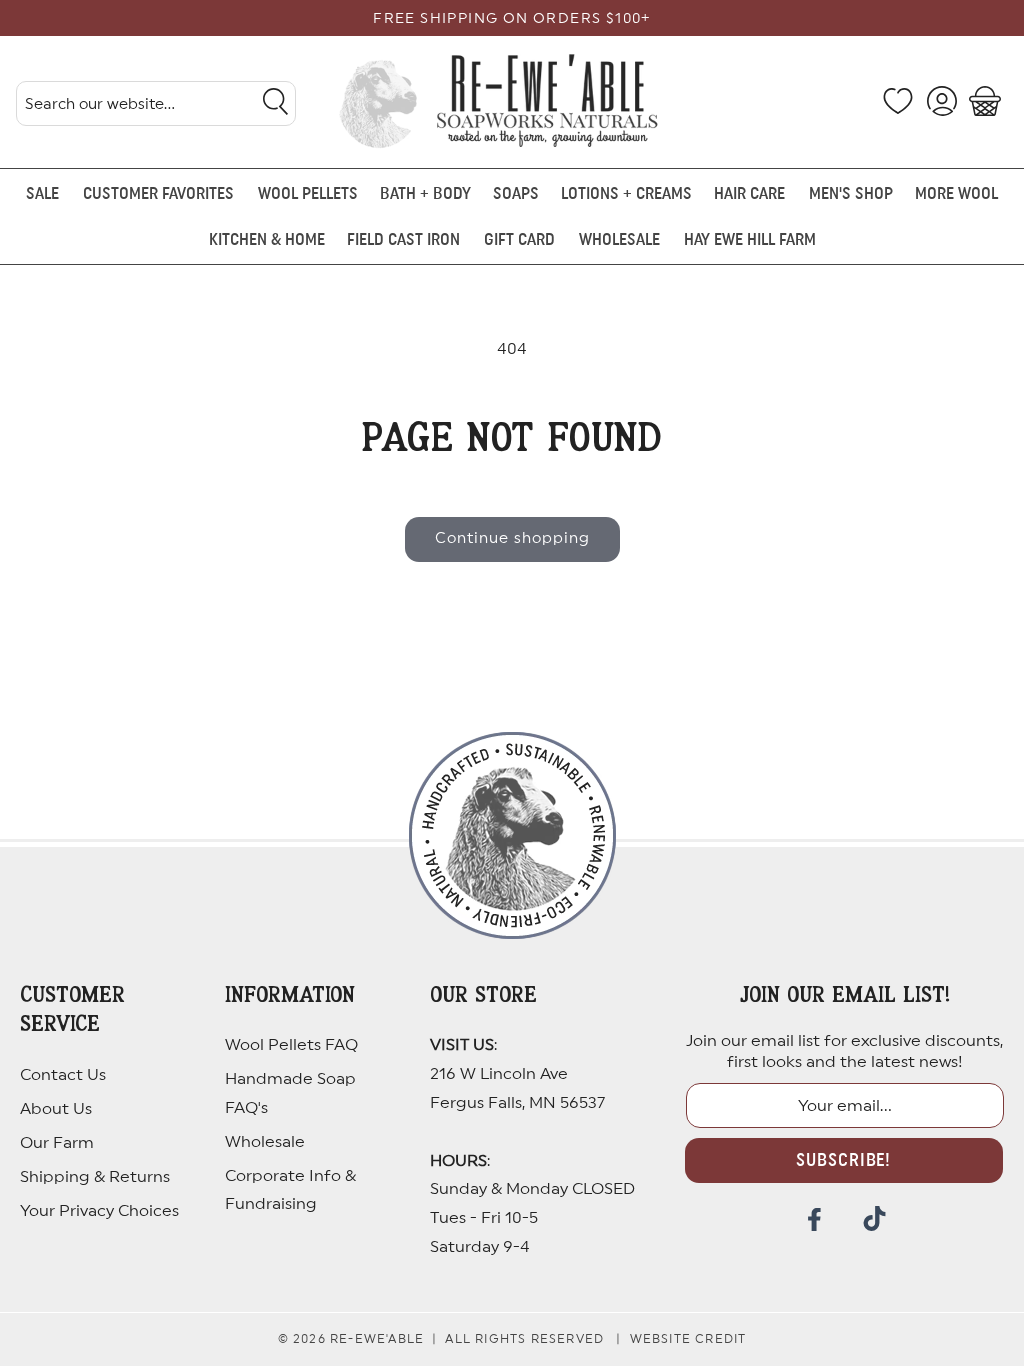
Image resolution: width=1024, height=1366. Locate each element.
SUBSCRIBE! (843, 1160)
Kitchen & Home (267, 239)
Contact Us (63, 1075)
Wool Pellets (308, 193)
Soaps (516, 193)
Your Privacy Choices (99, 1211)
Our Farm (57, 1143)
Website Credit (688, 1339)
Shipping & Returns (95, 1177)
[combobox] (156, 103)
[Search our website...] (275, 101)
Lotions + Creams (626, 193)
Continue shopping (512, 538)
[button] (985, 101)
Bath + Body (425, 193)
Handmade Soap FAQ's (290, 1093)
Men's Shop (851, 193)
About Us (56, 1109)
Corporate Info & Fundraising (290, 1190)
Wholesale (265, 1142)
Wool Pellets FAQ (291, 1045)
